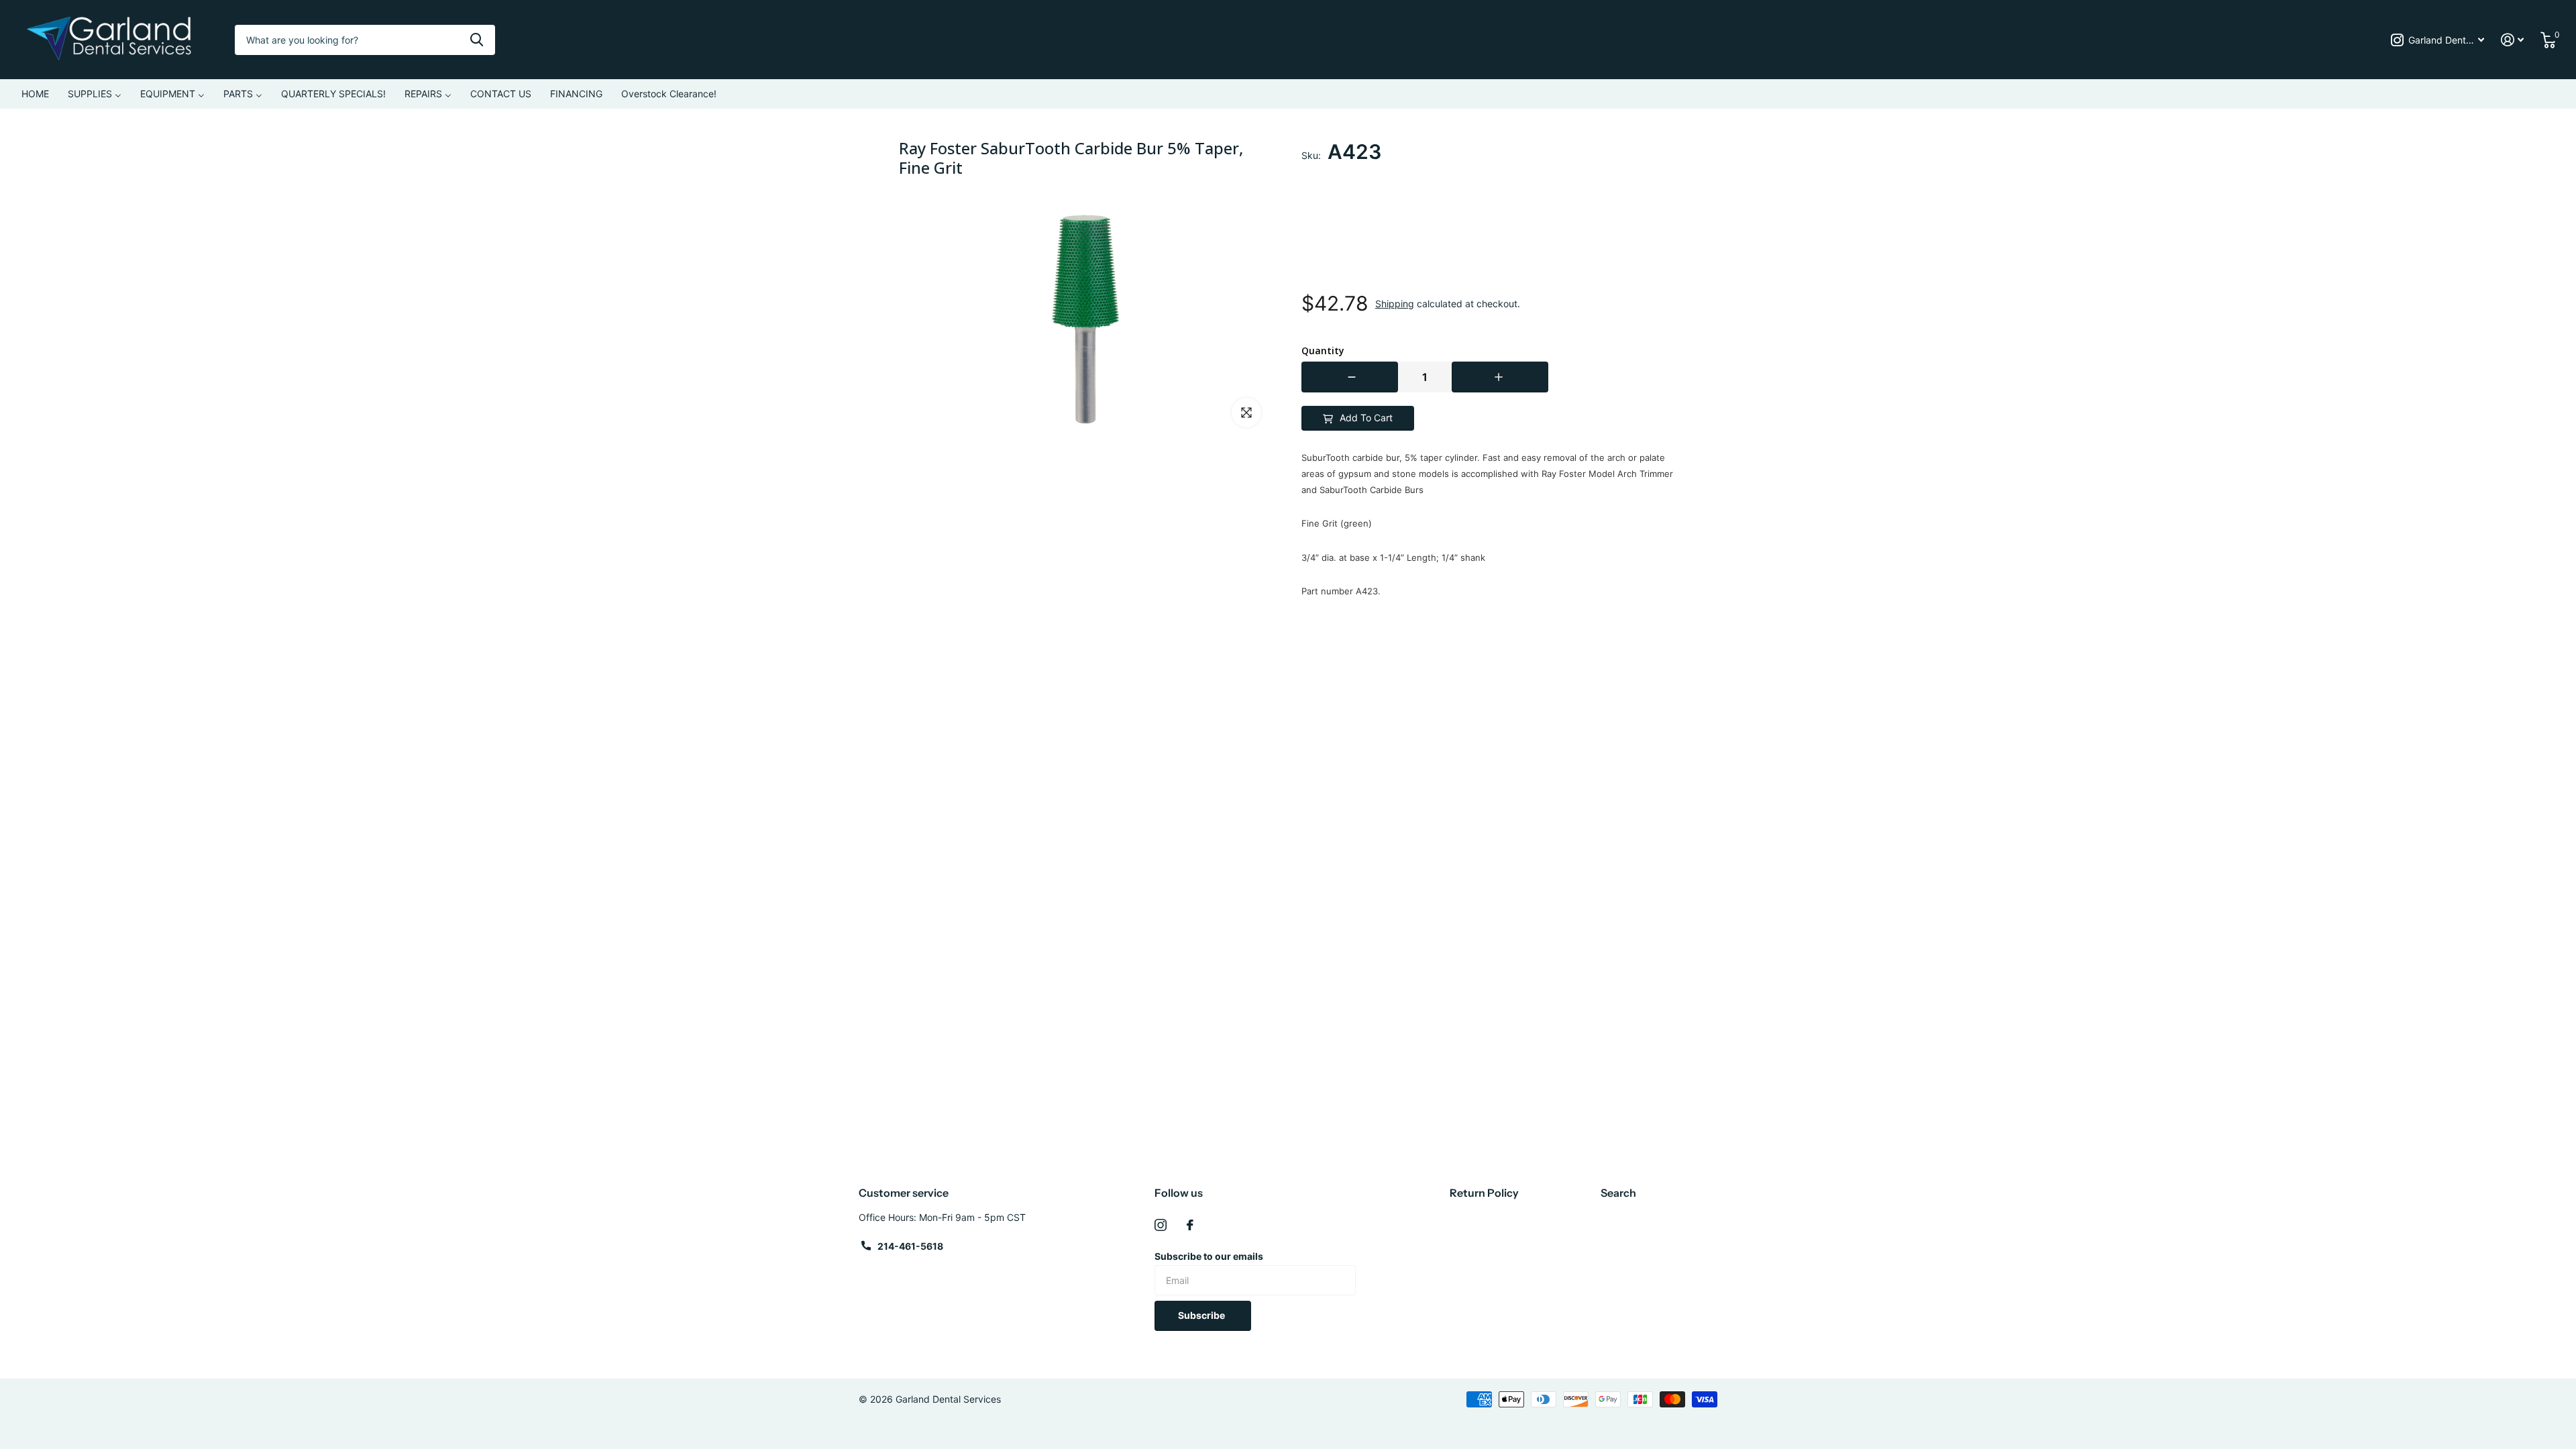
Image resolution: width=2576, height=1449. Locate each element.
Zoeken (477, 40)
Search (1618, 1193)
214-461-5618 (910, 1246)
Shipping (1395, 304)
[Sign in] (2513, 40)
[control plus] (1500, 377)
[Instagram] (1161, 1225)
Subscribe (1202, 1315)
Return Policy (1484, 1193)
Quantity (1323, 351)
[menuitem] (35, 94)
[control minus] (1350, 377)
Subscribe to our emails (1209, 1256)
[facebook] (1190, 1225)
